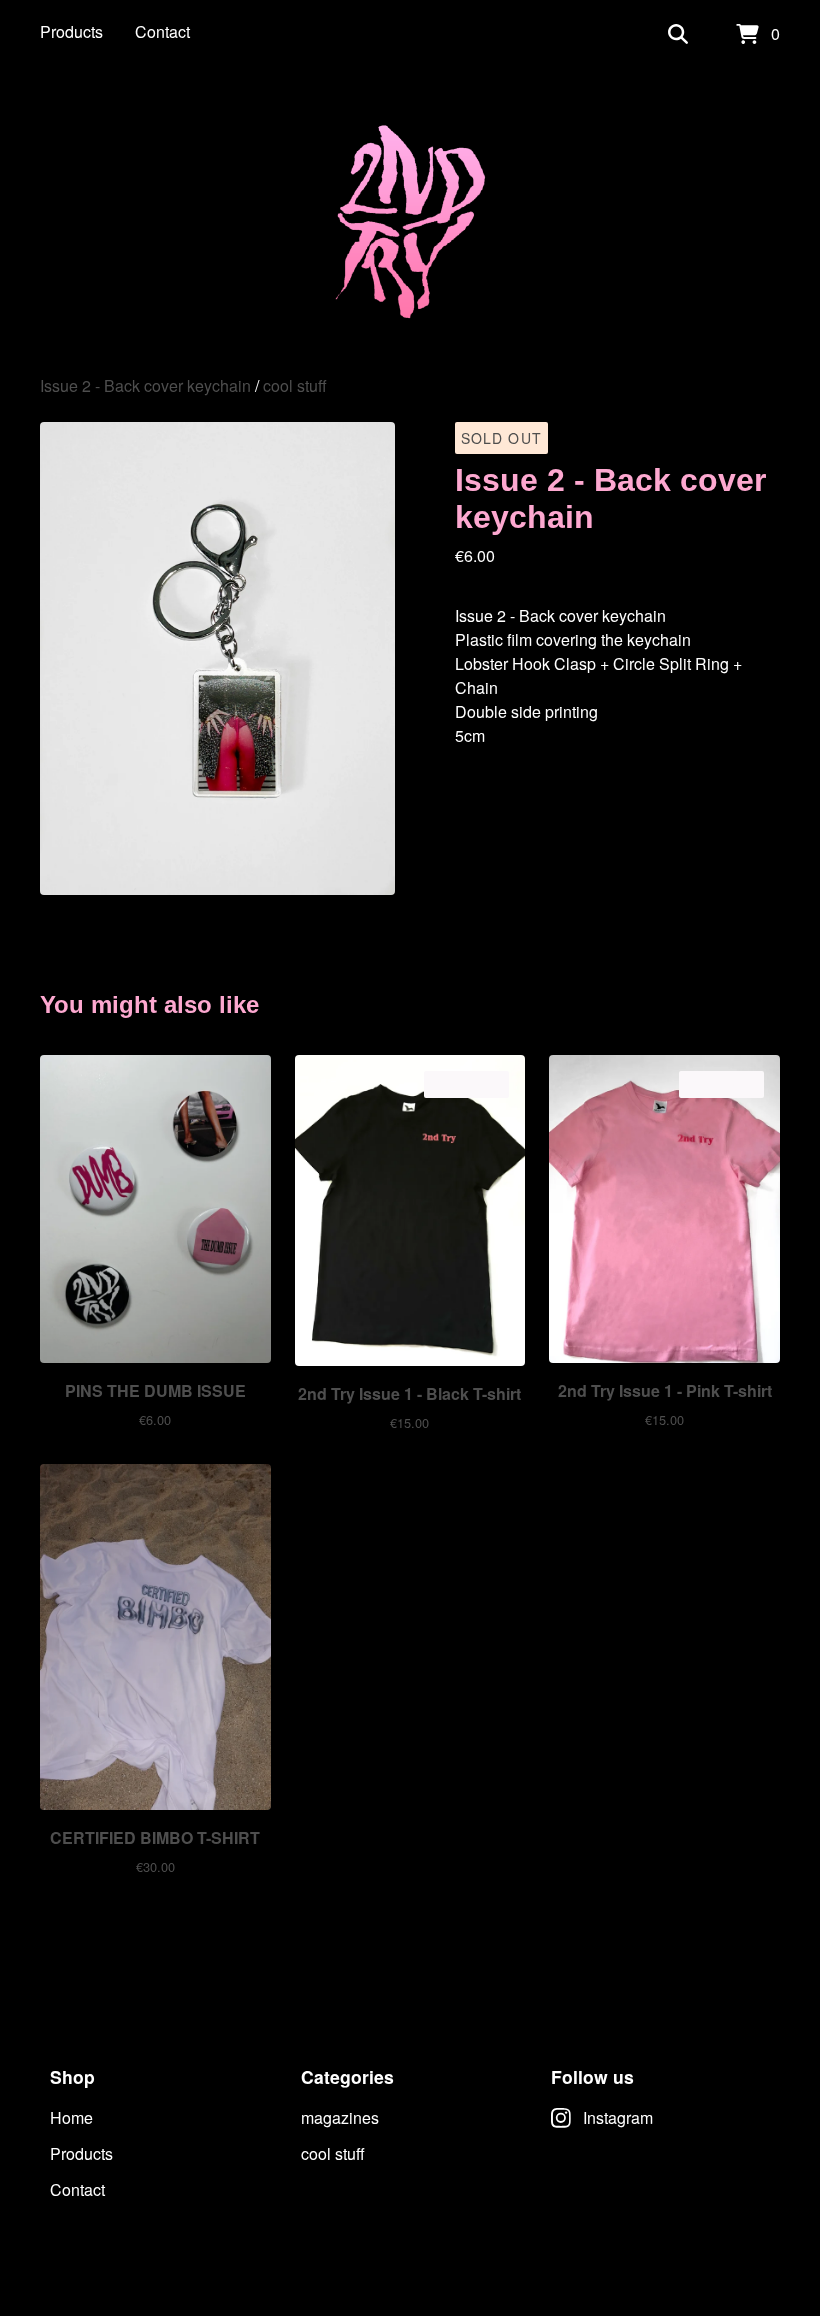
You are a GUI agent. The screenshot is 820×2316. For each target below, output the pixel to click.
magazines (340, 2117)
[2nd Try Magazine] (410, 222)
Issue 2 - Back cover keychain (145, 385)
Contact (162, 31)
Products (71, 31)
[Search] (678, 35)
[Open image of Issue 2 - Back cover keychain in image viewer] (217, 658)
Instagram (618, 2117)
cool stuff (295, 385)
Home (71, 2117)
